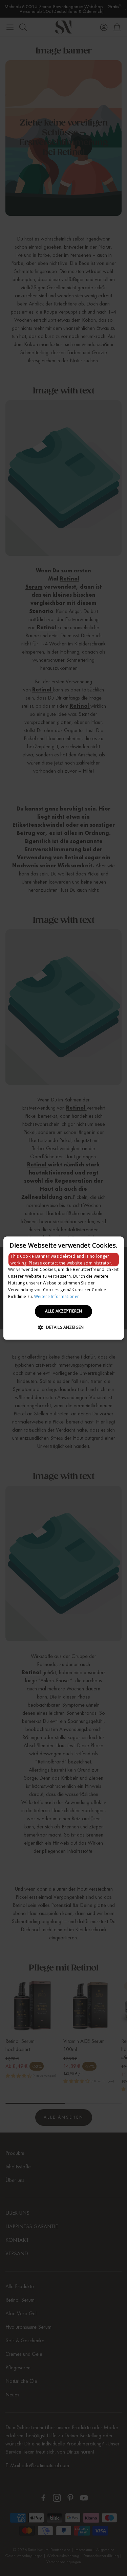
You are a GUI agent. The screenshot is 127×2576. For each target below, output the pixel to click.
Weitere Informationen (57, 1296)
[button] (63, 1327)
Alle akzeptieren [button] (63, 1311)
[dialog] (63, 1288)
